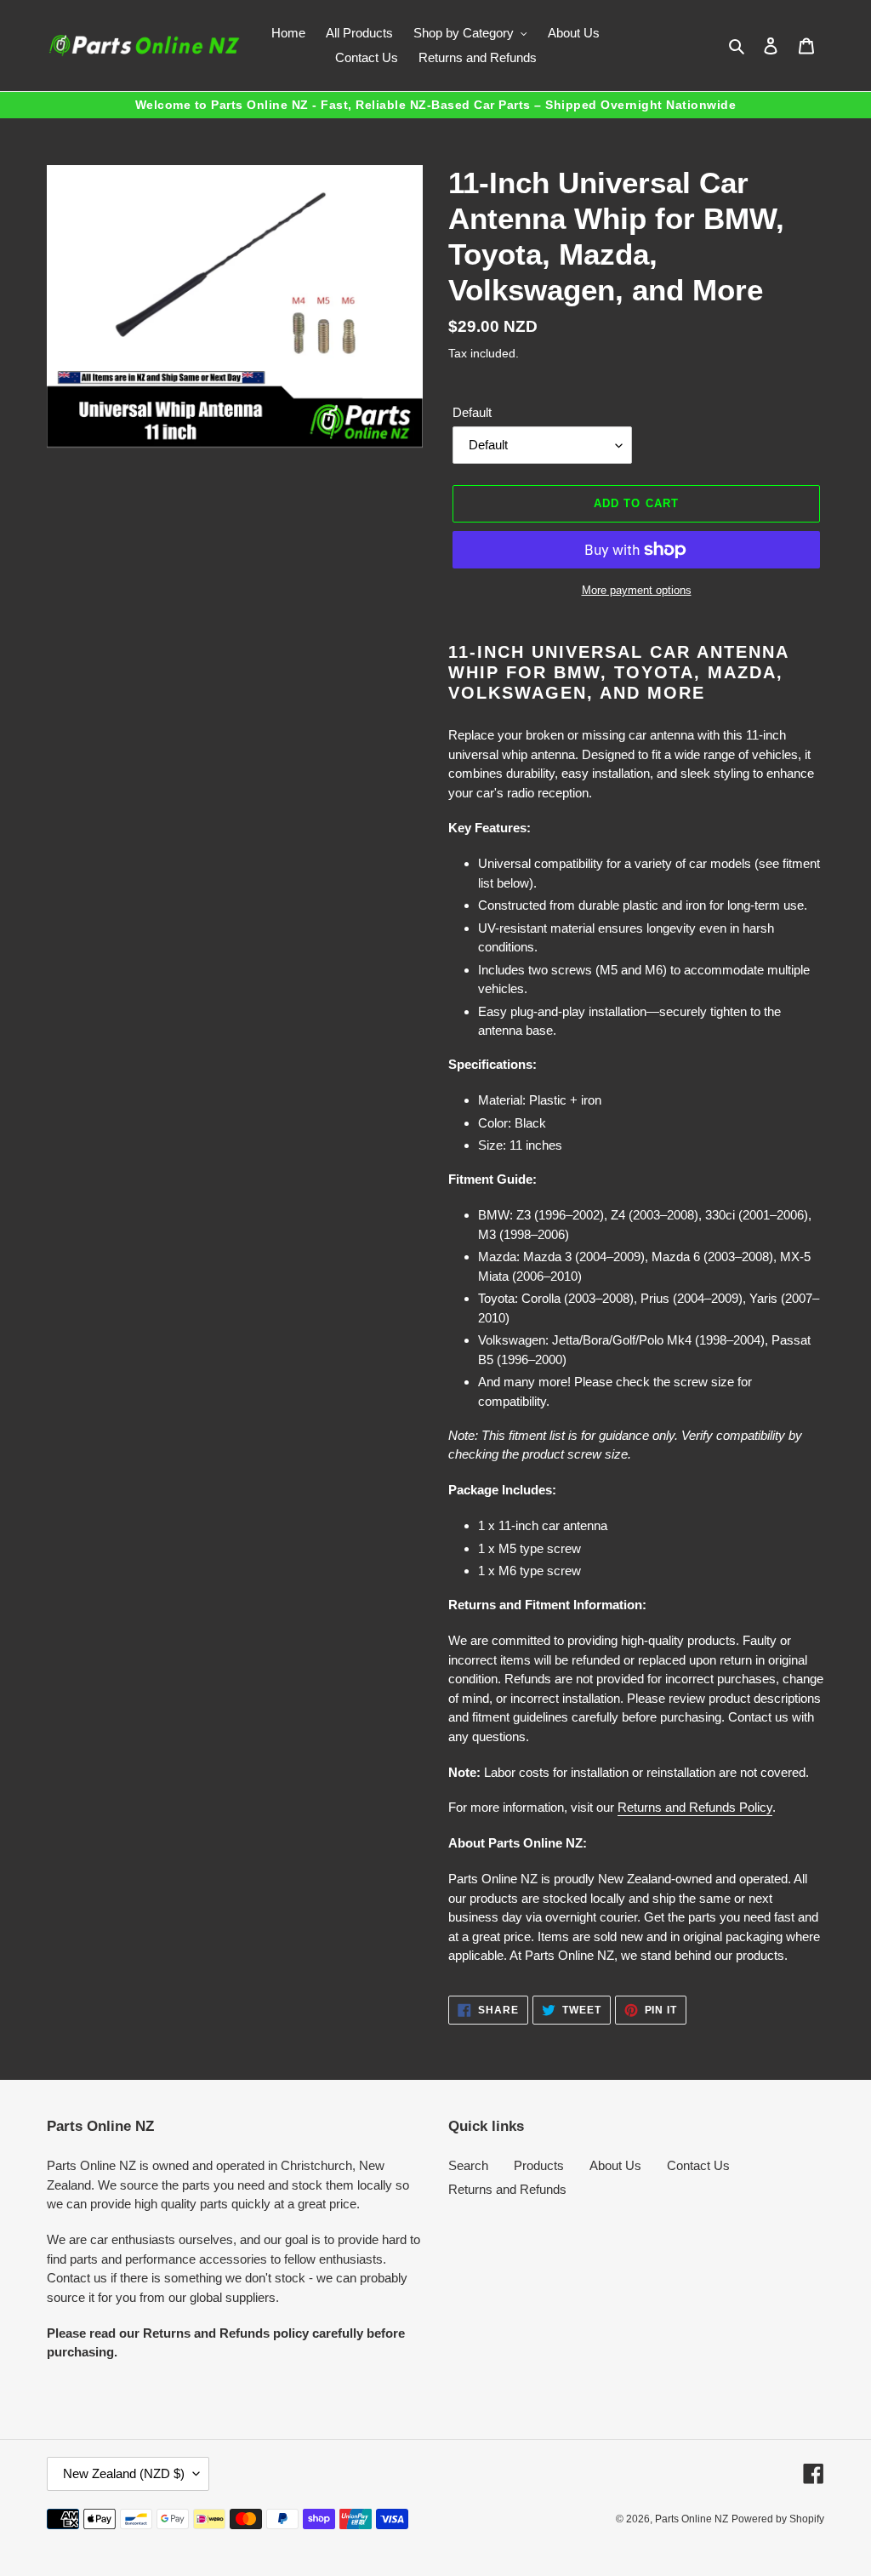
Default (472, 412)
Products (539, 2165)
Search (468, 2165)
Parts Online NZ (692, 2519)
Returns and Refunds (507, 2189)
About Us (615, 2165)
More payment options (637, 590)
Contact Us (698, 2165)
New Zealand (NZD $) (124, 2473)
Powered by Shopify (778, 2519)
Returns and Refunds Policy (695, 1807)
